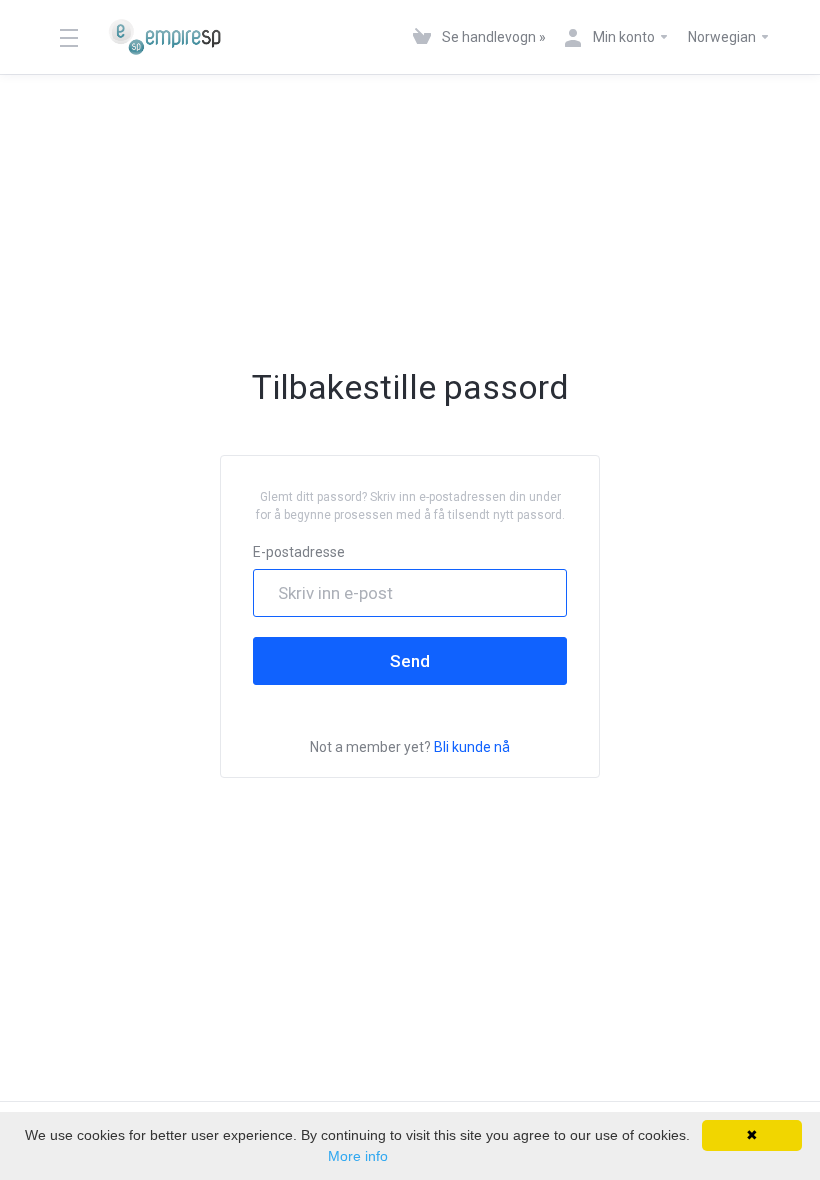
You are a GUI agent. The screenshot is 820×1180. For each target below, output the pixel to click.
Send (410, 661)
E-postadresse (299, 552)
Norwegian (723, 37)
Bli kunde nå (472, 747)
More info (358, 1156)
